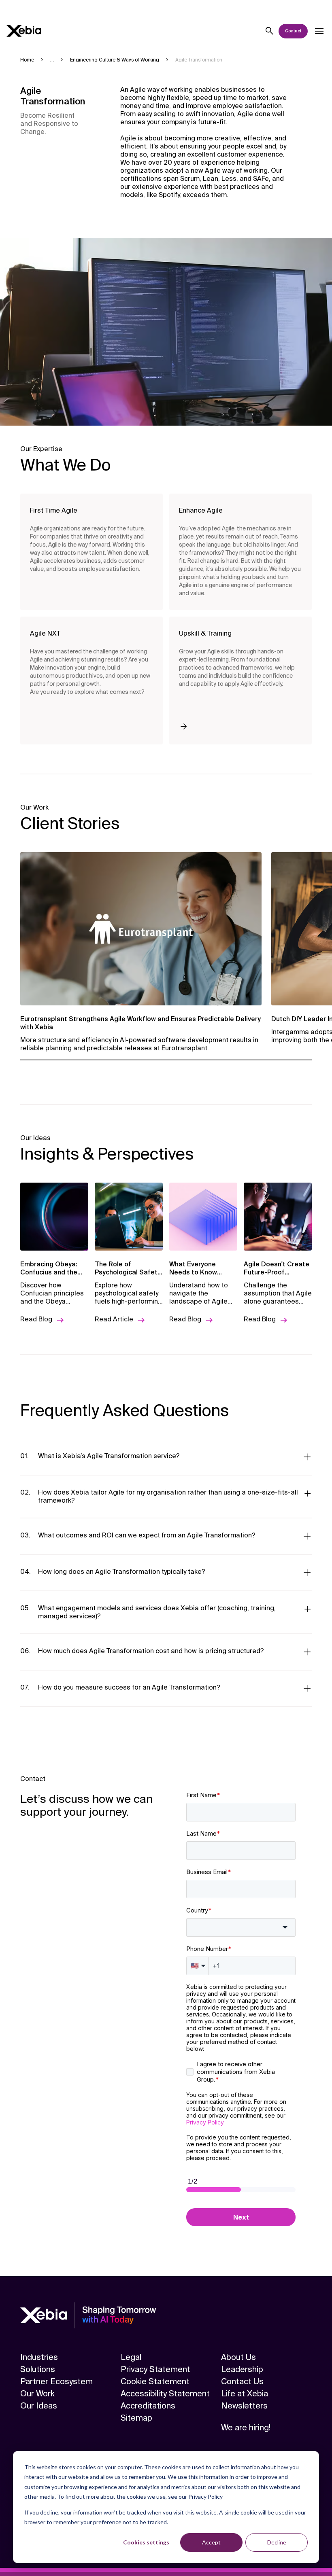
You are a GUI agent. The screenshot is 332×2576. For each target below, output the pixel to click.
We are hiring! (246, 2428)
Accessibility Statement (165, 2394)
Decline (277, 2542)
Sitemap (136, 2418)
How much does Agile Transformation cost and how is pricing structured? (151, 1651)
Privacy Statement (155, 2369)
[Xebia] (24, 31)
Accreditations (148, 2406)
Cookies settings (146, 2542)
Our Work (37, 2394)
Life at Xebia (245, 2394)
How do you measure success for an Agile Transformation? (129, 1687)
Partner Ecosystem (56, 2381)
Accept (211, 2542)
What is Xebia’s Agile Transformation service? (109, 1456)
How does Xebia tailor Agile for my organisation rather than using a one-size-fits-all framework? (168, 1496)
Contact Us (242, 2381)
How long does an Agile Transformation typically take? (122, 1572)
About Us (238, 2357)
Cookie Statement (155, 2381)
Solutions (38, 2369)
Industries (39, 2357)
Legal (131, 2357)
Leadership (242, 2369)
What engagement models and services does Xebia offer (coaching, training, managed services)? (157, 1612)
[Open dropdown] (319, 31)
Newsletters (244, 2406)
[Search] (270, 31)
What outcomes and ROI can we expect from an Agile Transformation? (147, 1535)
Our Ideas (39, 2406)
